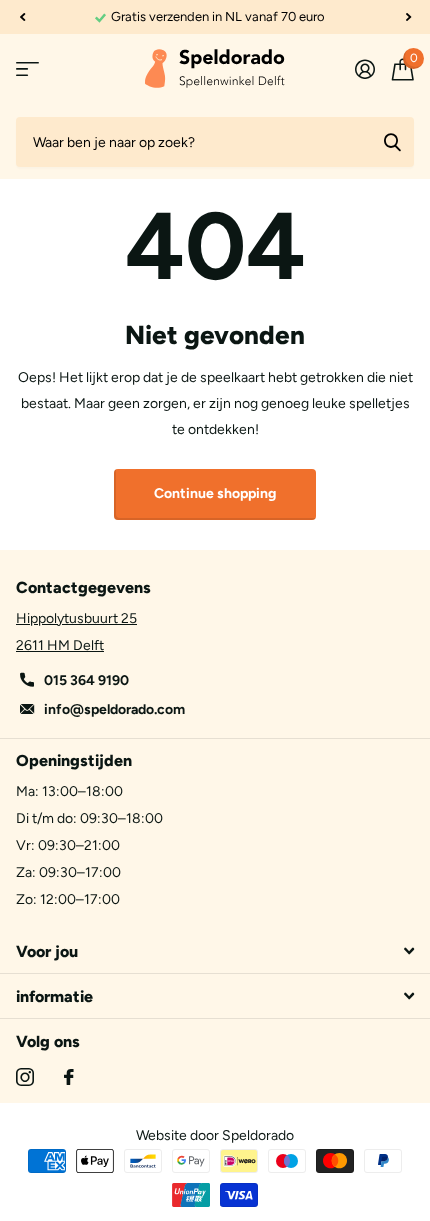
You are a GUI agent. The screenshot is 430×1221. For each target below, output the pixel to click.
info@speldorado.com (114, 709)
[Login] (364, 69)
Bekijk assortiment (27, 69)
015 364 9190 (86, 680)
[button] (22, 17)
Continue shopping (215, 493)
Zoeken (392, 142)
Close (215, 951)
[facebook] (69, 1077)
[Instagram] (25, 1077)
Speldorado (258, 1135)
